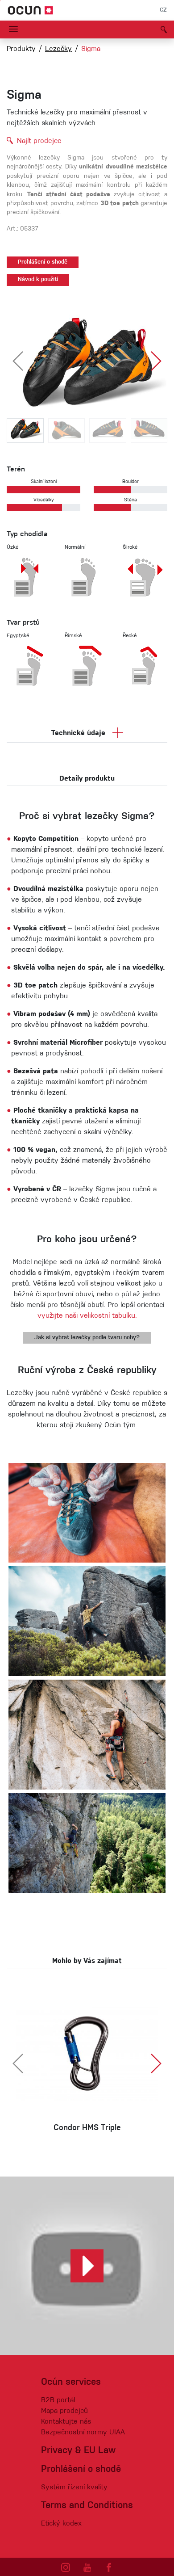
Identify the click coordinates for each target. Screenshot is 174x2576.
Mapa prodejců (64, 2411)
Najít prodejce (39, 141)
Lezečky (58, 49)
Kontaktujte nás (66, 2422)
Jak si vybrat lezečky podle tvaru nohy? (87, 1338)
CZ (163, 10)
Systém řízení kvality (74, 2488)
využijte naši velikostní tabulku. (87, 1316)
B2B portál (58, 2400)
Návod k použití (38, 280)
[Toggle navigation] (13, 29)
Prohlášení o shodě (43, 262)
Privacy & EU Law (78, 2451)
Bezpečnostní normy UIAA (83, 2433)
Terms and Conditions (87, 2506)
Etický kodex (61, 2524)
